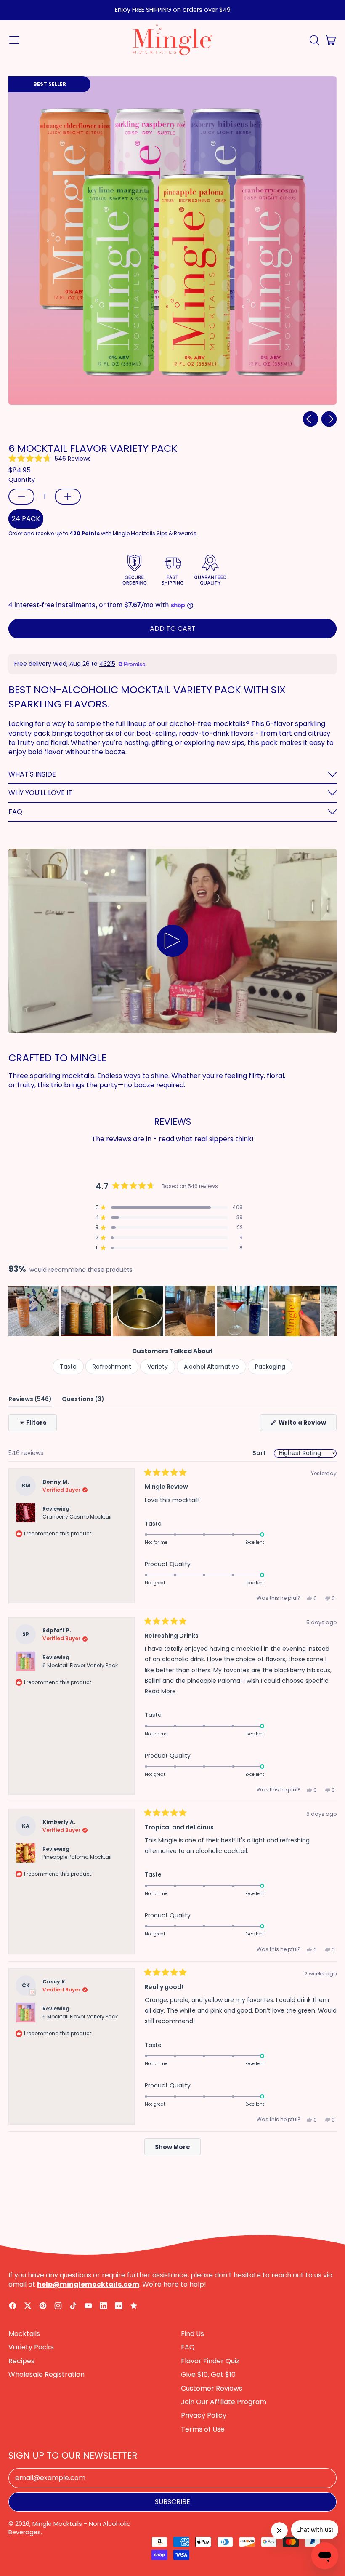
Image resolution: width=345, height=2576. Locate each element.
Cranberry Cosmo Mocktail (77, 1517)
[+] (68, 497)
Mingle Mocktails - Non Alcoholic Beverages (69, 2528)
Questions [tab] (83, 1400)
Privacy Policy (204, 2415)
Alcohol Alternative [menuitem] (211, 1367)
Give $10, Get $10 (208, 2374)
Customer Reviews (212, 2388)
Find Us (192, 2334)
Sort (260, 1453)
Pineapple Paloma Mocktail (77, 1857)
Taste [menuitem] (68, 1367)
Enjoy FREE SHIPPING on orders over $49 (173, 10)
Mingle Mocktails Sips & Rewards (155, 533)
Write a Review (307, 1424)
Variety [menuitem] (158, 1367)
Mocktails (24, 2334)
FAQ (188, 2347)
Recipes (21, 2361)
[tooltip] (32, 1992)
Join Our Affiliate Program (224, 2402)
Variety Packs (31, 2347)
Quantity (22, 480)
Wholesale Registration (46, 2374)
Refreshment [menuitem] (112, 1367)
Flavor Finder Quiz (210, 2361)
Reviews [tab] (30, 1400)
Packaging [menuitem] (270, 1367)
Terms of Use (203, 2429)
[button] (314, 40)
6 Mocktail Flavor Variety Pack (80, 1665)
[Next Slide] (330, 1311)
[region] (172, 1311)
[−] (21, 497)
